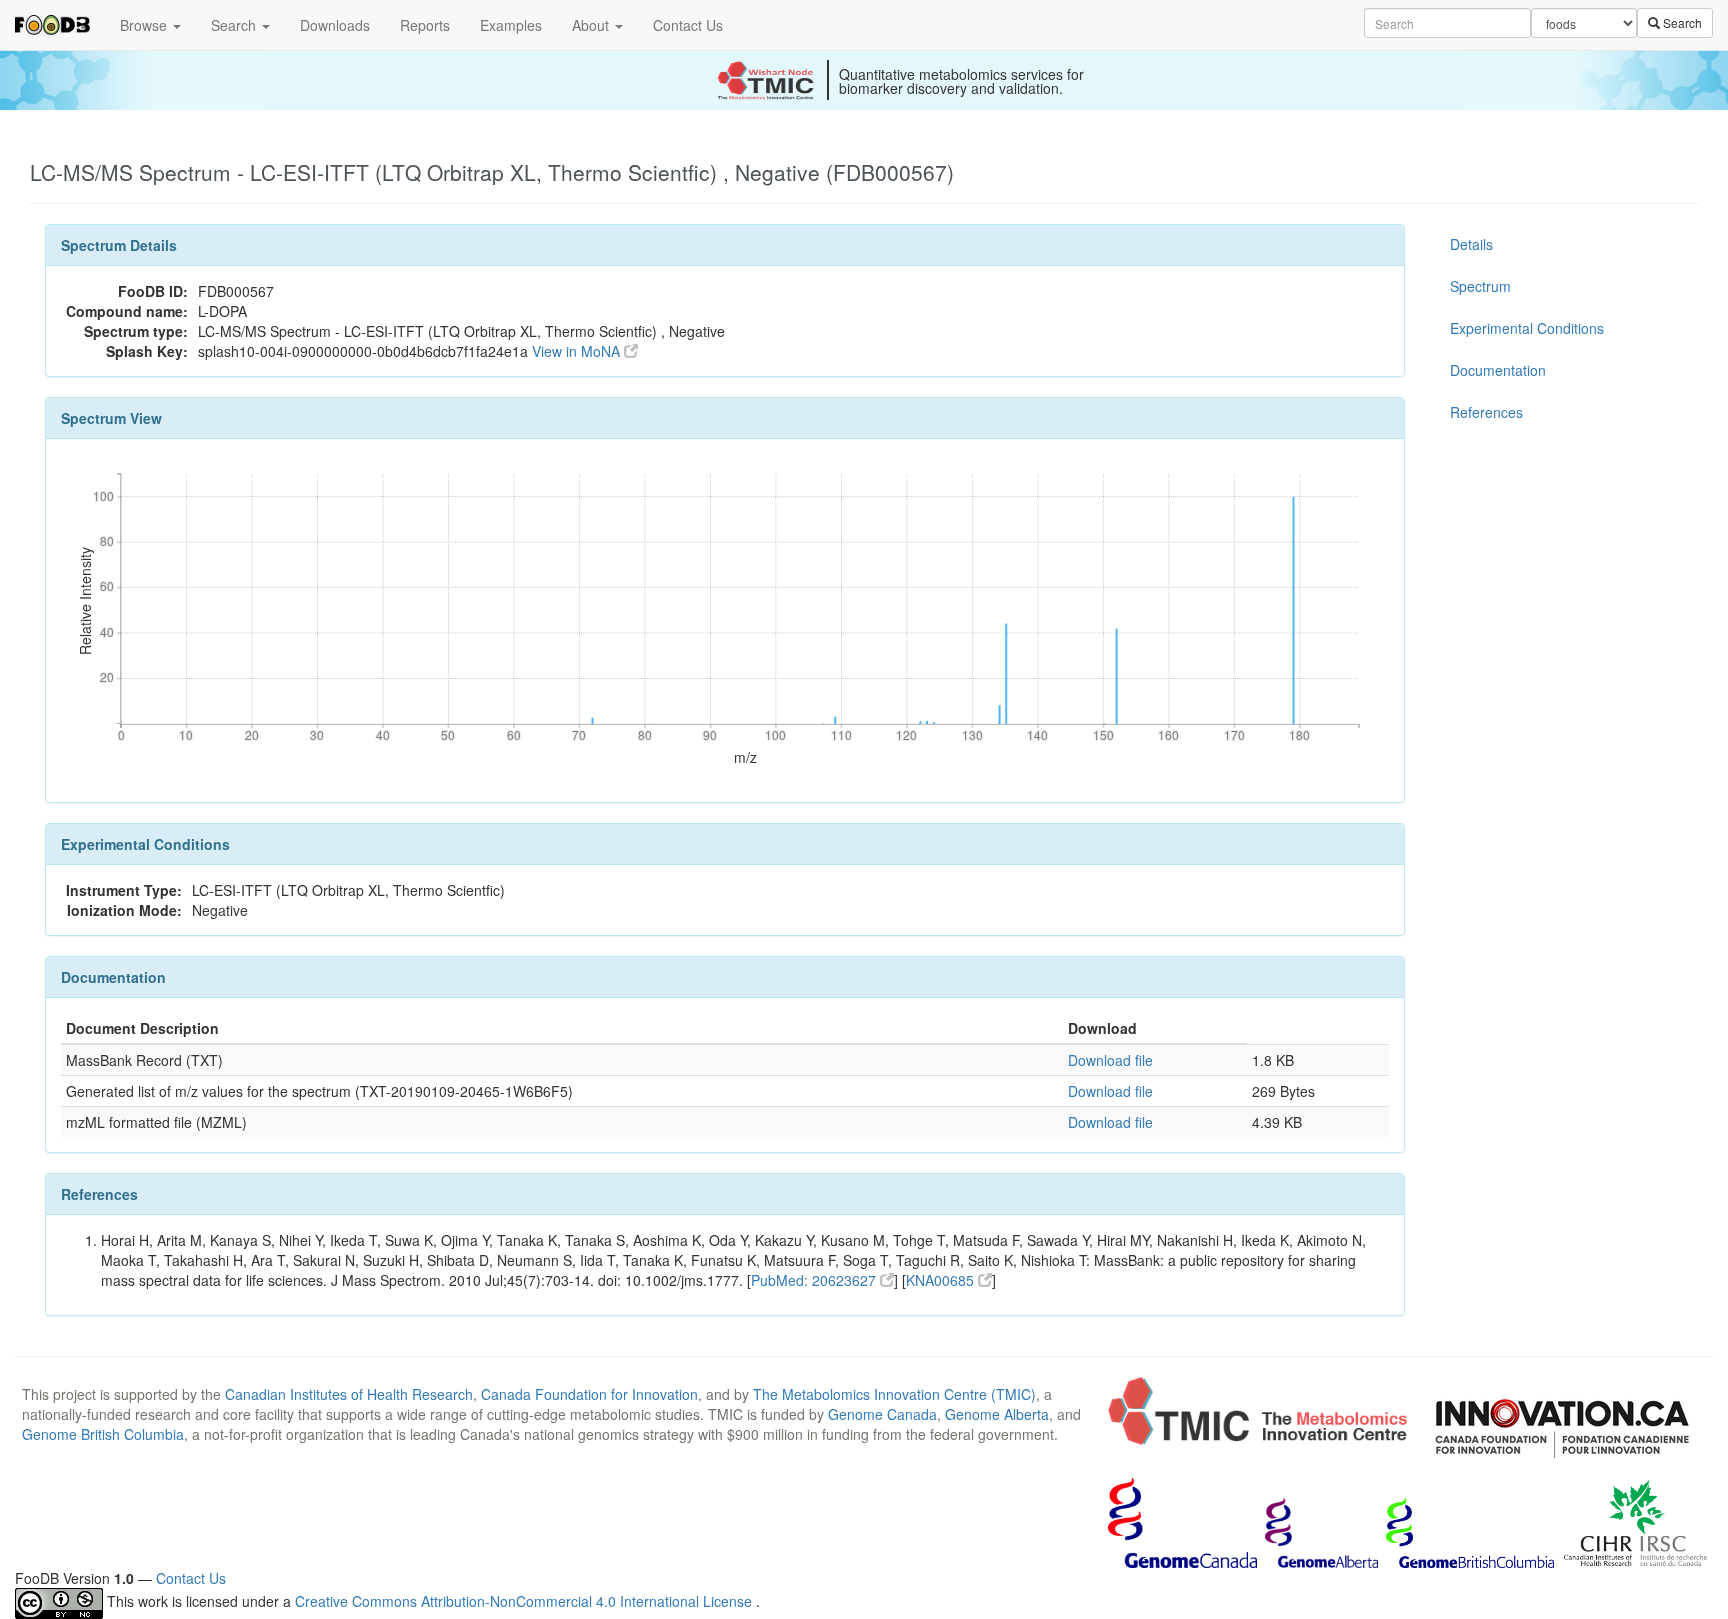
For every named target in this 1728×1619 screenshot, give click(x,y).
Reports (425, 25)
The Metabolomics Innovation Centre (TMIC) (894, 1394)
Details (1471, 244)
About (592, 25)
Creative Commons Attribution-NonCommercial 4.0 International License (525, 1601)
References (1486, 412)
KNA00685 (942, 1280)
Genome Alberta (997, 1414)
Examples (511, 25)
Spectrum (1480, 286)
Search (235, 25)
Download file (1110, 1060)
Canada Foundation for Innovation (589, 1394)
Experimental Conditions (1527, 328)
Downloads (335, 25)
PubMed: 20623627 (815, 1280)
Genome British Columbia (103, 1434)
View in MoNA (578, 351)
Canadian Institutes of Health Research (349, 1394)
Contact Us (688, 25)
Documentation (1498, 370)
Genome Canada (882, 1414)
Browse (145, 25)
